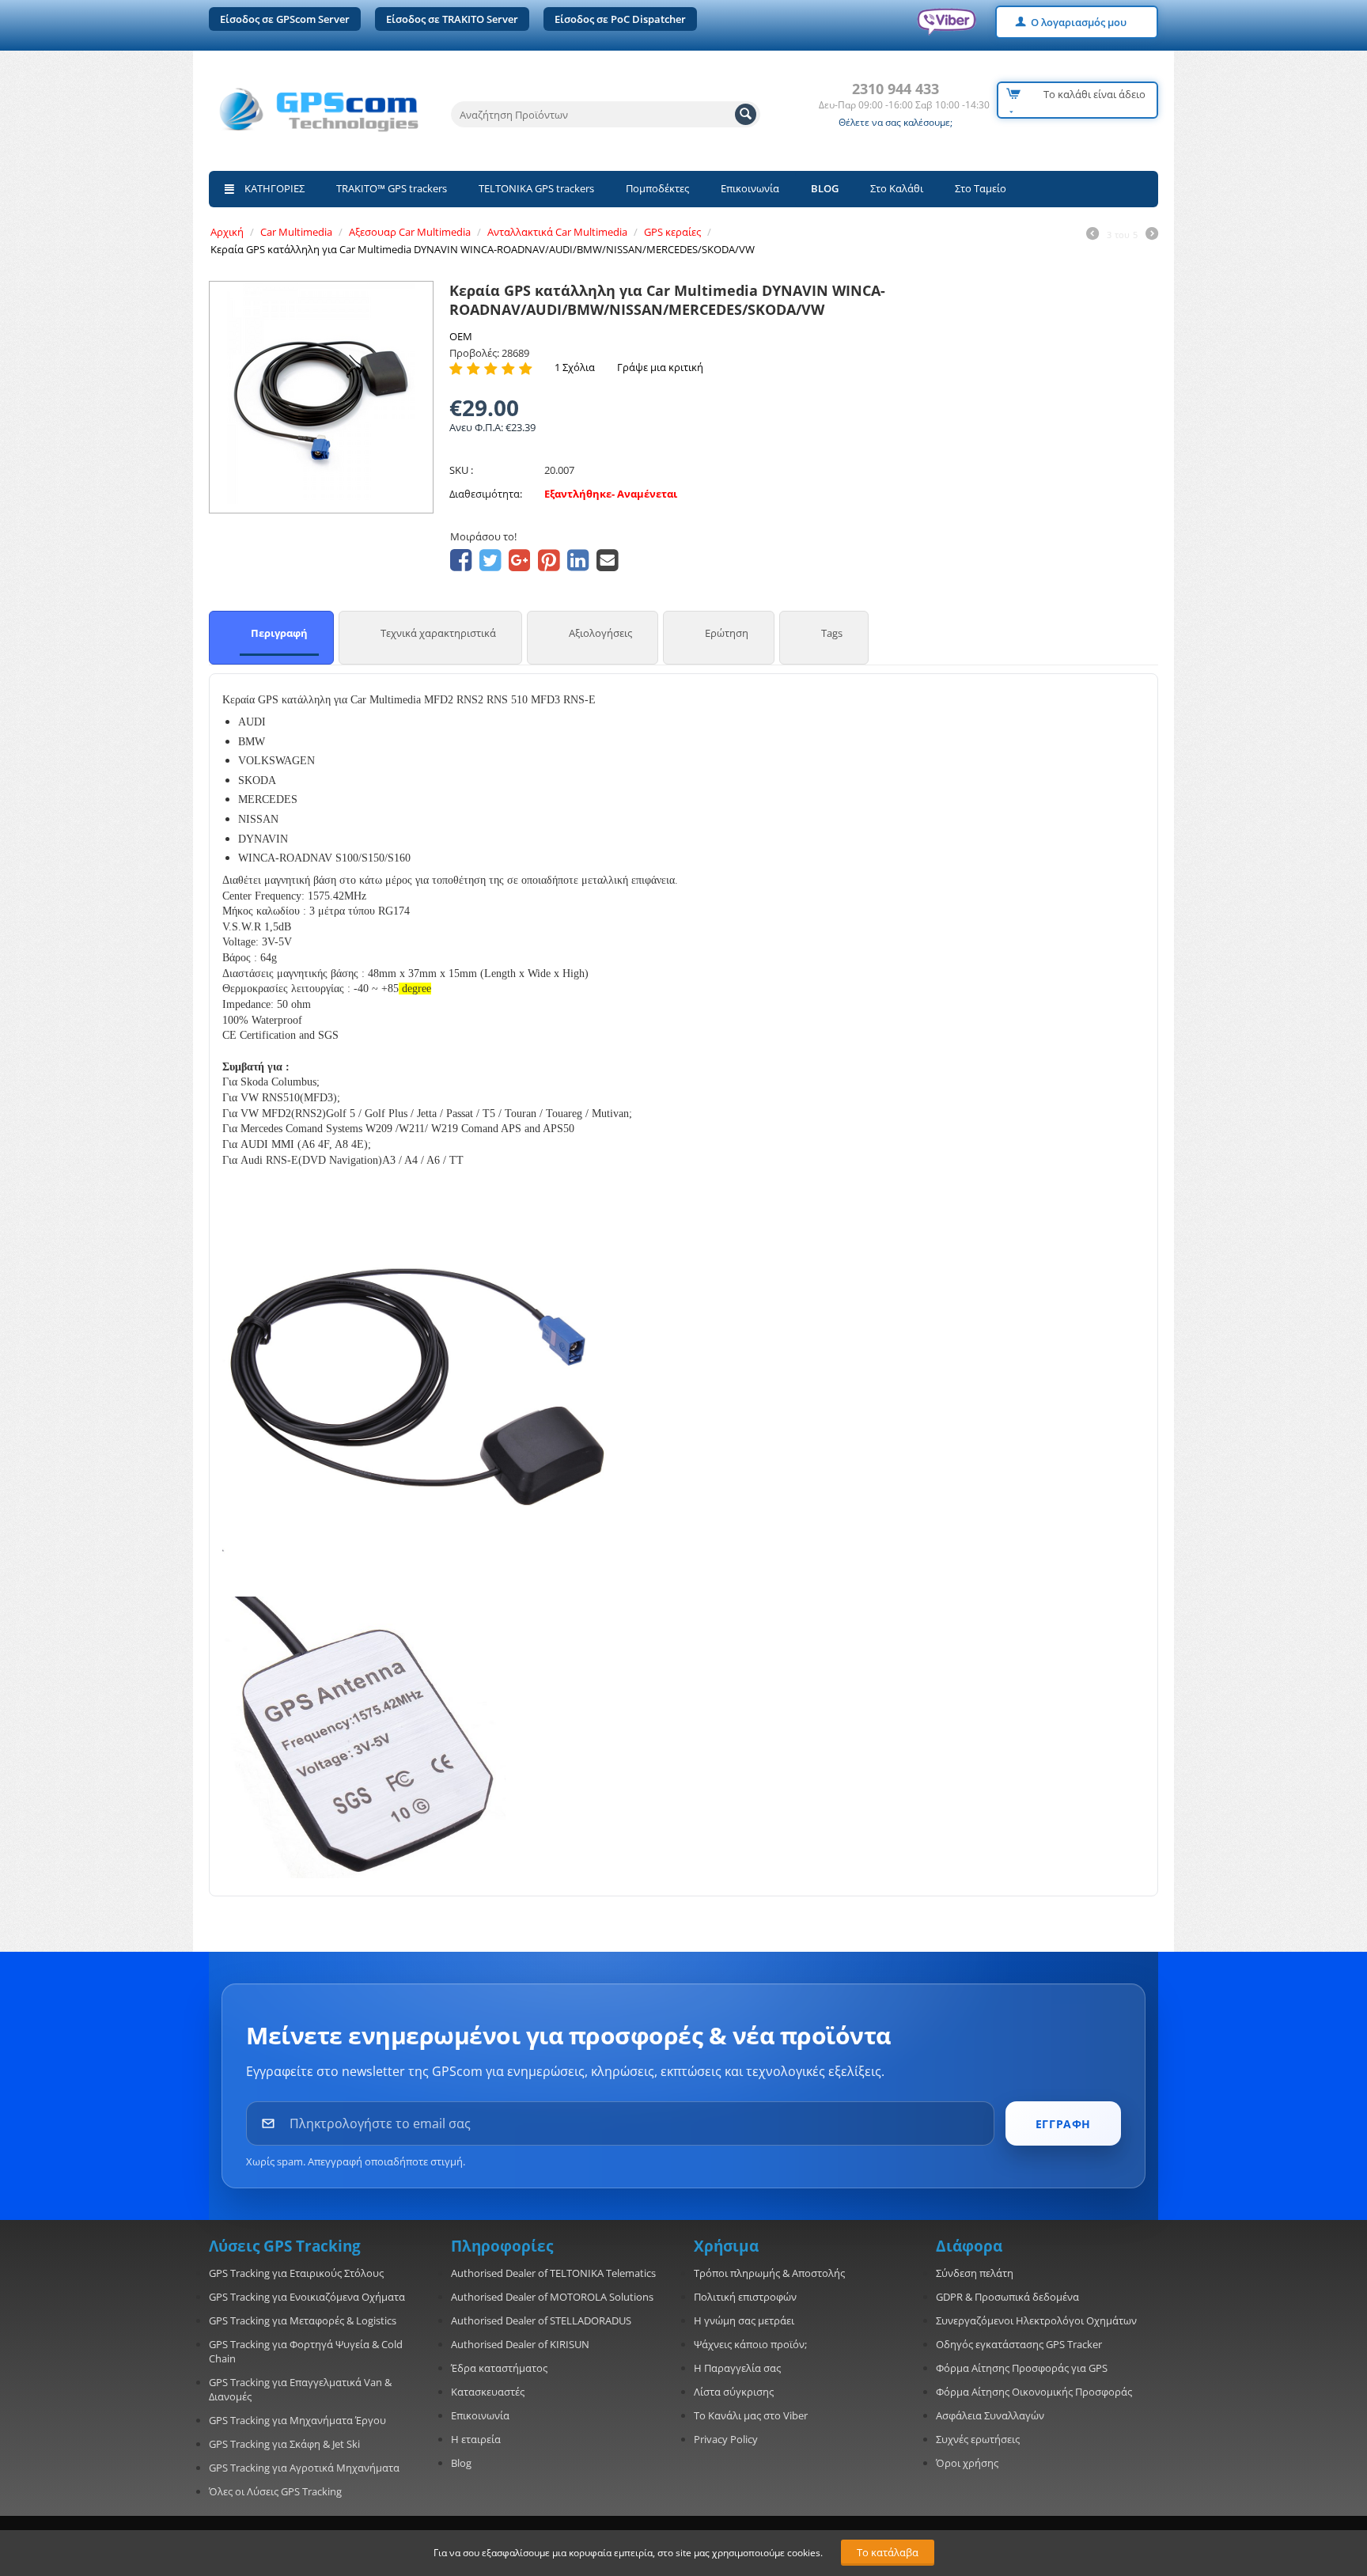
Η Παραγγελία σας (737, 2368)
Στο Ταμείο (981, 188)
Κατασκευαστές (488, 2392)
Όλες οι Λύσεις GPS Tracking (275, 2491)
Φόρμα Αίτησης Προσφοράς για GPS (1022, 2368)
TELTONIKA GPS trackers (536, 188)
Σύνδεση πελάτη (975, 2273)
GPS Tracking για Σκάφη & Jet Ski (284, 2444)
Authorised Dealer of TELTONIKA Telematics (553, 2273)
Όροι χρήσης (967, 2463)
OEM (461, 336)
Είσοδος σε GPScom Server (285, 19)
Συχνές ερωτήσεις (978, 2439)
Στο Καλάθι (897, 188)
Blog (461, 2463)
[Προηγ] (1092, 235)
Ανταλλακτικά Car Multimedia (557, 232)
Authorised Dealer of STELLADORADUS (541, 2320)
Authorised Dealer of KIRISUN (520, 2344)
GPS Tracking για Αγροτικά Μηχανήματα (304, 2468)
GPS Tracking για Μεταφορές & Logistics (303, 2320)
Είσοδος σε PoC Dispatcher (620, 19)
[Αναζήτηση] (746, 114)
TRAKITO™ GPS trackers (392, 188)
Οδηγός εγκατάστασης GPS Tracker (1019, 2344)
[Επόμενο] (1152, 235)
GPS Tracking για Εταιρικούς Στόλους (296, 2273)
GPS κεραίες (672, 232)
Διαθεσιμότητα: (486, 494)
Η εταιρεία (476, 2439)
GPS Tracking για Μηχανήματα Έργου (297, 2420)
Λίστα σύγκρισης (734, 2392)
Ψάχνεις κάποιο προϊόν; (750, 2344)
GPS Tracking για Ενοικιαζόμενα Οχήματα (307, 2297)
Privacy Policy (726, 2439)
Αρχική (227, 232)
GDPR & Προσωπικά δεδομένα (1007, 2297)
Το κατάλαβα (888, 2552)
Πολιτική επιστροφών (745, 2297)
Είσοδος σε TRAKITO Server (452, 19)
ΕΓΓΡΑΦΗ (1063, 2124)
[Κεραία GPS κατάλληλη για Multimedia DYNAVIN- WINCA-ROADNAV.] (321, 393)
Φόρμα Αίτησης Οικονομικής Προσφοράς (1034, 2392)
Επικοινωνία (750, 188)
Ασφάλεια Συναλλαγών (990, 2415)
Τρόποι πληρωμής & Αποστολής (769, 2273)
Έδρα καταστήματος (499, 2368)
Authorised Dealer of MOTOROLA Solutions (552, 2297)
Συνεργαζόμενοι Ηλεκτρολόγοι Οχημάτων (1036, 2320)
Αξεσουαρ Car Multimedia (410, 232)
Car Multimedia (296, 232)
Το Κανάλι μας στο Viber (751, 2415)
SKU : (461, 470)
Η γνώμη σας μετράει (744, 2320)
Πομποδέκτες (657, 188)
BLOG (825, 188)
